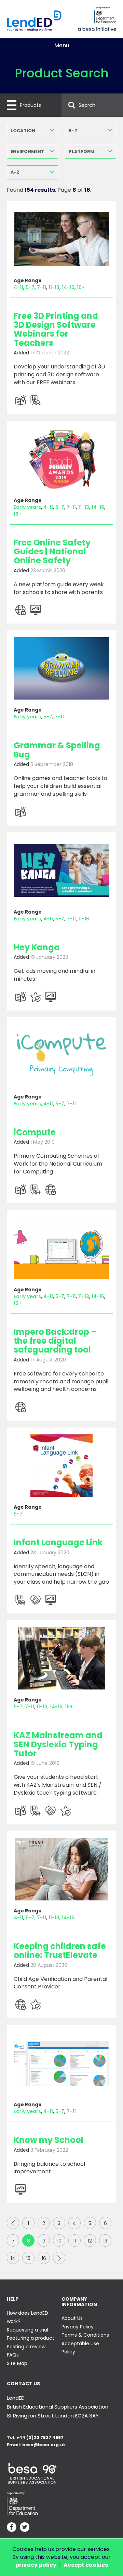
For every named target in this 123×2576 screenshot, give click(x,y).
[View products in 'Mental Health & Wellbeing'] (36, 997)
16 (44, 2258)
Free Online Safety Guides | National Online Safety (52, 552)
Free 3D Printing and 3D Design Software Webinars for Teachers (56, 329)
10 (59, 2241)
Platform (81, 152)
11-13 (54, 287)
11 (74, 2241)
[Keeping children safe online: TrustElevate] (61, 1869)
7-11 (42, 287)
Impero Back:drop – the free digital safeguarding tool (55, 1341)
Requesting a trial (28, 2330)
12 (90, 2241)
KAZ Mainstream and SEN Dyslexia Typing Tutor (58, 1744)
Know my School (49, 2140)
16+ (81, 287)
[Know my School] (61, 2063)
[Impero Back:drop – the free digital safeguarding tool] (61, 1248)
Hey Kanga (37, 947)
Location (23, 131)
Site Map (17, 2363)
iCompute (35, 1132)
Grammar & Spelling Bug (57, 750)
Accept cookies (86, 2565)
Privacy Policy (78, 2327)
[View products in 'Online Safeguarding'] (20, 610)
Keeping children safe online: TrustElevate (60, 1951)
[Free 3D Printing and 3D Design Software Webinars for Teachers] (61, 239)
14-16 (68, 287)
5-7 (73, 131)
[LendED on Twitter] (25, 2528)
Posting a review (26, 2347)
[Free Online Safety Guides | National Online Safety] (61, 459)
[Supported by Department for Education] (105, 15)
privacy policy (36, 2565)
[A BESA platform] (97, 28)
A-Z (15, 172)
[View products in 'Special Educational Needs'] (36, 1600)
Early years (27, 507)
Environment (27, 152)
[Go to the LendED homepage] (34, 21)
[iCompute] (61, 1055)
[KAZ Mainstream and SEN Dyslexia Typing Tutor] (61, 1658)
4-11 (18, 287)
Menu (62, 45)
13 (105, 2241)
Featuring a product (31, 2338)
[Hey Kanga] (61, 870)
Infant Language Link (58, 1542)
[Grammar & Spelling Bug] (61, 668)
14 (13, 2258)
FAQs (13, 2355)
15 (28, 2258)
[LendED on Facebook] (12, 2528)
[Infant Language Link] (61, 1466)
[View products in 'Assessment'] (36, 400)
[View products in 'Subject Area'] (20, 400)
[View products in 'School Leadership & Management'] (36, 610)
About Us (72, 2318)
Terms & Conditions (85, 2335)
